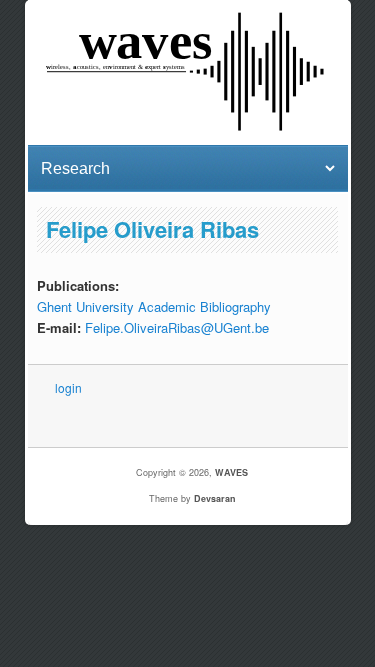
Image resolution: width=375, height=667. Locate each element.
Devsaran (215, 498)
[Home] (187, 127)
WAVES (231, 472)
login (68, 387)
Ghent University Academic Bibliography (154, 306)
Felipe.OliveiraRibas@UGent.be (177, 327)
